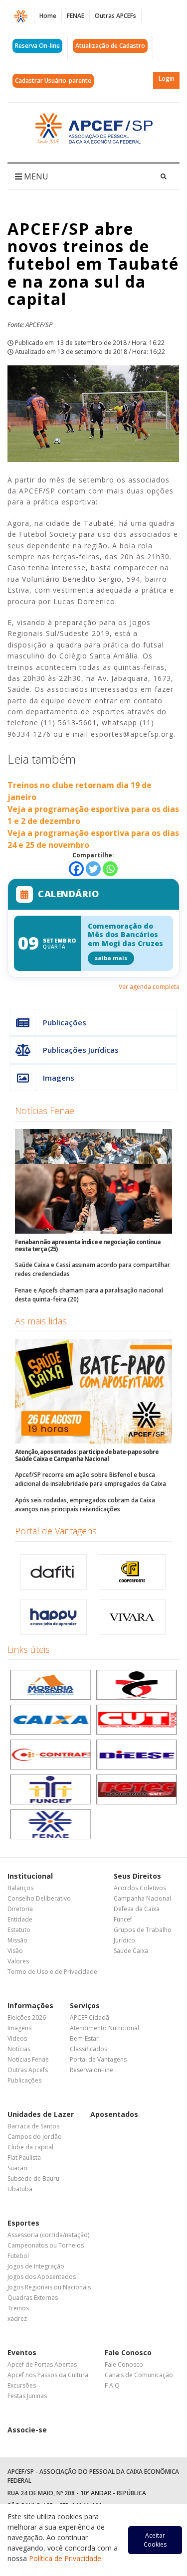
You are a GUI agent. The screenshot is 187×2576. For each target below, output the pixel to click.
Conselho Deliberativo (39, 1898)
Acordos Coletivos (140, 1888)
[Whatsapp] (110, 869)
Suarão (17, 2168)
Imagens (59, 1078)
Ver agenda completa (149, 987)
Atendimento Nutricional (104, 2028)
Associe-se (27, 2430)
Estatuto (19, 1930)
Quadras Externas (33, 2298)
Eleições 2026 (27, 2017)
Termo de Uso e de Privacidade (52, 1972)
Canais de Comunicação (139, 2375)
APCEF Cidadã (90, 2017)
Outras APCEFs (115, 16)
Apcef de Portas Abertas (42, 2364)
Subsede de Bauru (33, 2178)
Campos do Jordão (35, 2137)
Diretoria (20, 1909)
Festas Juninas (27, 2396)
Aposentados (114, 2114)
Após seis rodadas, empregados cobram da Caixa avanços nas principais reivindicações (85, 1505)
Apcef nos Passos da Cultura (48, 2375)
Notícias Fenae (45, 1111)
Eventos (22, 2352)
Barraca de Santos (33, 2126)
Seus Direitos (137, 1876)
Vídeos (17, 2038)
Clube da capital (30, 2147)
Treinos (18, 2308)
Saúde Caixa (131, 1951)
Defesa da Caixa (137, 1909)
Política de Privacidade (65, 2558)
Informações (30, 2006)
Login (167, 79)
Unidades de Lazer (41, 2114)
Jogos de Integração (36, 2266)
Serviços (85, 2006)
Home (48, 16)
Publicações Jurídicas (81, 1050)
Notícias (19, 2049)
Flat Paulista (24, 2158)
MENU (35, 176)
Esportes (23, 2223)
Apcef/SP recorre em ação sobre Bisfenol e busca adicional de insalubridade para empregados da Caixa (91, 1479)
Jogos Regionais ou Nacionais (49, 2287)
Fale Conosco (128, 2352)
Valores (18, 1961)
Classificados (89, 2049)
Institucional (30, 1876)
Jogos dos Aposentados (42, 2277)
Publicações (65, 1022)
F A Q (112, 2385)
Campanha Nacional (142, 1898)
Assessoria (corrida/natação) (48, 2235)
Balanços (20, 1888)
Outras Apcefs (28, 2070)
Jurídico (124, 1940)
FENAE (76, 16)
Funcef (123, 1919)
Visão (15, 1951)
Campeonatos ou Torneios (46, 2245)
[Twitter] (93, 869)
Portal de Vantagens (56, 1531)
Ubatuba (20, 2189)
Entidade (20, 1919)
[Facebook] (76, 869)
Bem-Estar (84, 2038)
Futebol (18, 2256)
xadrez (17, 2319)
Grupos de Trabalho (143, 1930)
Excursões (22, 2385)
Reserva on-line (92, 2070)
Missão (17, 1940)
